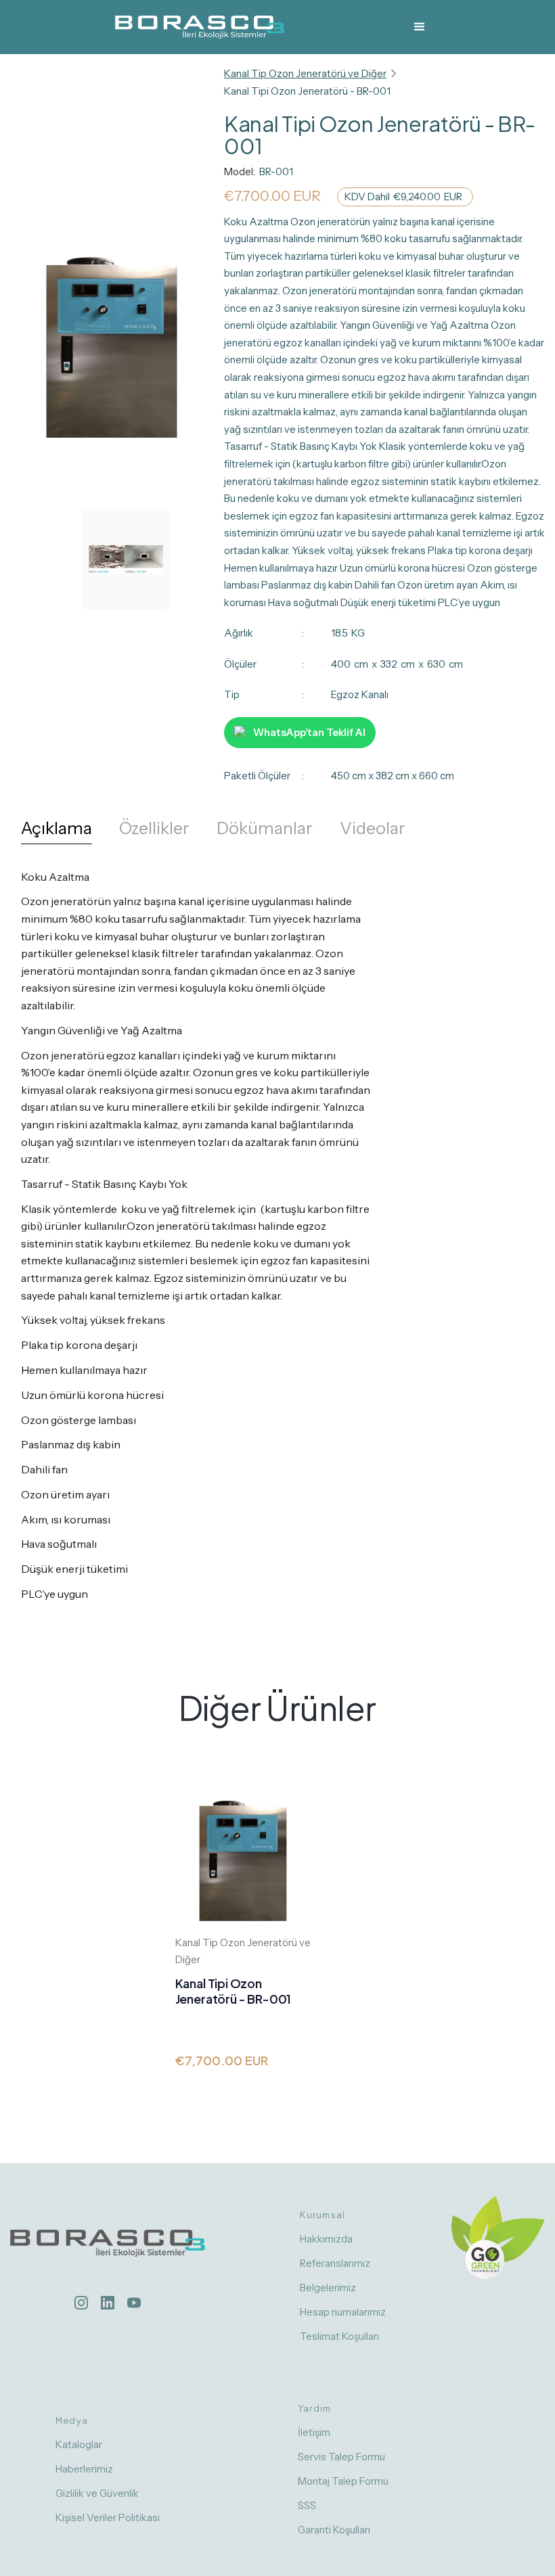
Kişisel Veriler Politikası (108, 2517)
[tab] (57, 832)
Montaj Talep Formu (343, 2481)
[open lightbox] (112, 361)
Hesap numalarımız (343, 2312)
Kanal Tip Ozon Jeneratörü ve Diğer (305, 73)
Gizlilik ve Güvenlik (97, 2493)
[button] (420, 27)
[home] (200, 27)
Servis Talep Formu (341, 2457)
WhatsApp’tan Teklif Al (309, 732)
